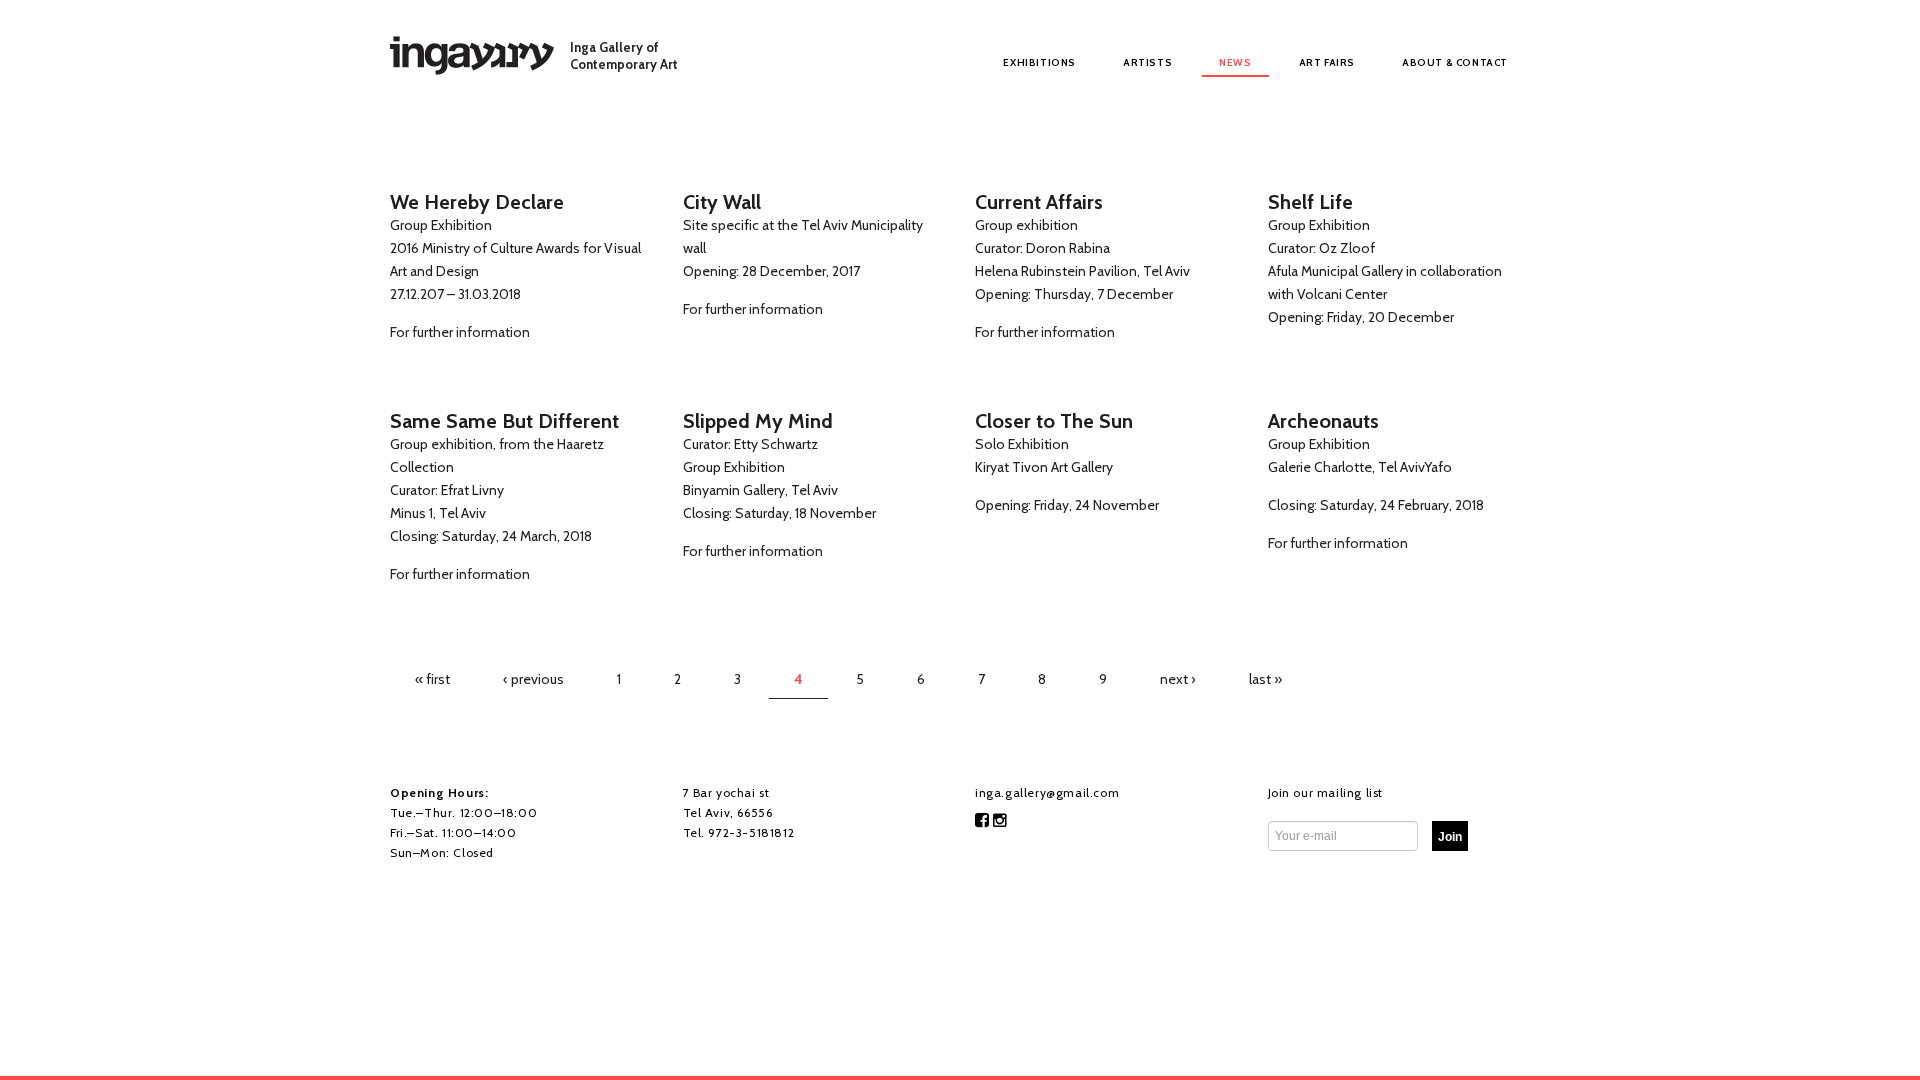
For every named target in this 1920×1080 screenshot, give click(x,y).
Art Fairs (1327, 62)
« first (432, 679)
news (1235, 62)
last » (1265, 679)
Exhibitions (1039, 62)
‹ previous (533, 679)
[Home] (472, 54)
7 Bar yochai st (726, 792)
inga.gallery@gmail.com (1047, 792)
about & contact (1455, 62)
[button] (1450, 836)
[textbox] (1450, 836)
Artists (1147, 62)
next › (1178, 679)
